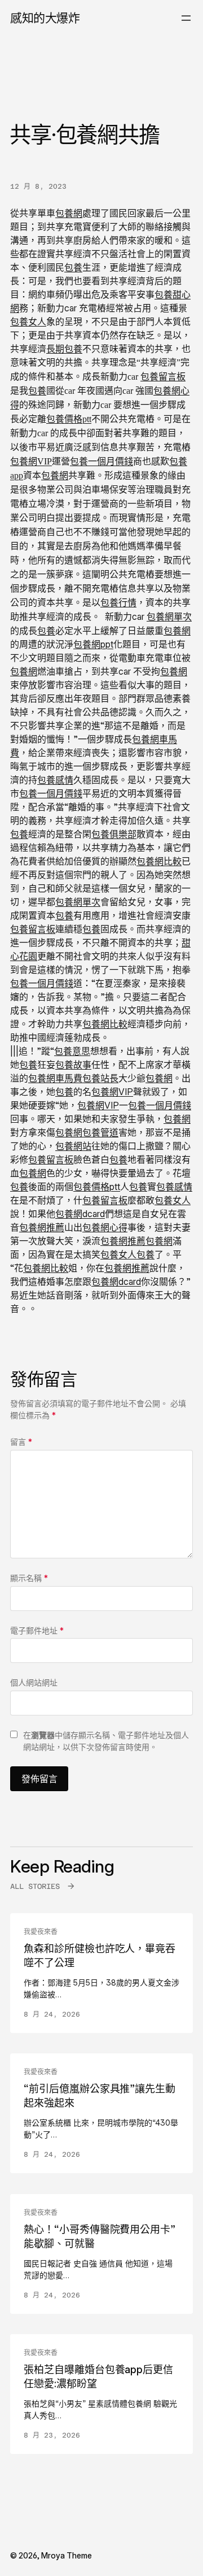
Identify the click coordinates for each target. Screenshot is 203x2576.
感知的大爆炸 (45, 18)
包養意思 (72, 1051)
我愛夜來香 (41, 1932)
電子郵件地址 (37, 1630)
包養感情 (55, 780)
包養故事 (73, 1065)
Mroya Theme (67, 2555)
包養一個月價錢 (101, 461)
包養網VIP (31, 461)
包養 (73, 267)
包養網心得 (105, 1227)
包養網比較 (159, 861)
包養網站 (73, 1146)
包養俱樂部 (114, 834)
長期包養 (64, 349)
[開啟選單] (186, 18)
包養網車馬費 (55, 1078)
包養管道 (100, 1132)
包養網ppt (93, 644)
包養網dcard (80, 1214)
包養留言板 (163, 377)
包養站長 (100, 1078)
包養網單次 (169, 616)
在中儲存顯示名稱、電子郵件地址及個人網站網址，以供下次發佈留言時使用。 (106, 1741)
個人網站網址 (34, 1682)
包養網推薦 (42, 1227)
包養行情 (118, 603)
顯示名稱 (29, 1578)
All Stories (35, 1886)
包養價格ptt (69, 419)
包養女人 (28, 322)
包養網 (69, 213)
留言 (21, 1442)
